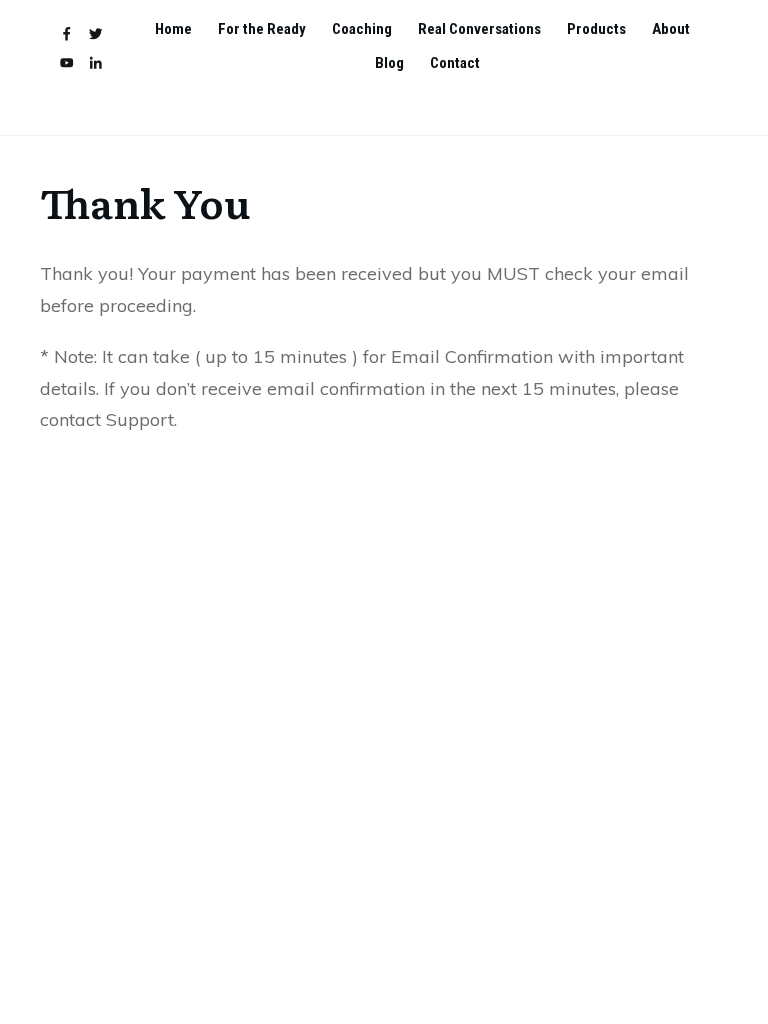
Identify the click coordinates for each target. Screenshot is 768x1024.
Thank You (145, 201)
